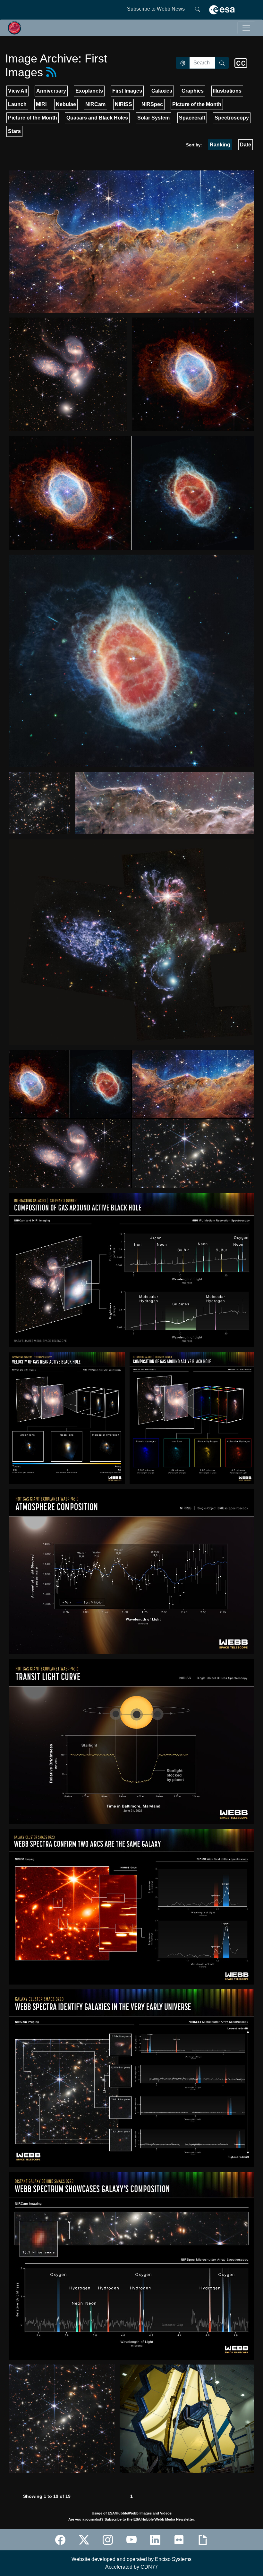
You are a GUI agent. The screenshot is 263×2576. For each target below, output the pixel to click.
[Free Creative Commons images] (241, 63)
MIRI (41, 104)
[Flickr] (179, 2540)
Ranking (220, 145)
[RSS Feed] (51, 72)
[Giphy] (203, 2540)
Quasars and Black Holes (97, 118)
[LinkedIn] (155, 2540)
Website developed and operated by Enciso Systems (131, 2559)
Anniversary (51, 91)
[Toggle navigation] (246, 28)
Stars (14, 131)
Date (246, 145)
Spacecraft (192, 118)
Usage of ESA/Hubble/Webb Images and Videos (132, 2513)
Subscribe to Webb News (156, 9)
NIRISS (123, 104)
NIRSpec (152, 104)
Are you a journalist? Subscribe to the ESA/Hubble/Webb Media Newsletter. (131, 2519)
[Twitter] (84, 2540)
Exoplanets (89, 91)
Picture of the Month (197, 104)
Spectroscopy (232, 118)
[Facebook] (60, 2540)
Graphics (193, 91)
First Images (127, 91)
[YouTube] (131, 2540)
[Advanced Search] (183, 63)
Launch (17, 104)
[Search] (198, 9)
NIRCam (95, 104)
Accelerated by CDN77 (131, 2567)
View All (17, 91)
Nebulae (66, 104)
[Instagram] (108, 2540)
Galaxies (162, 91)
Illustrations (227, 91)
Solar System (153, 118)
